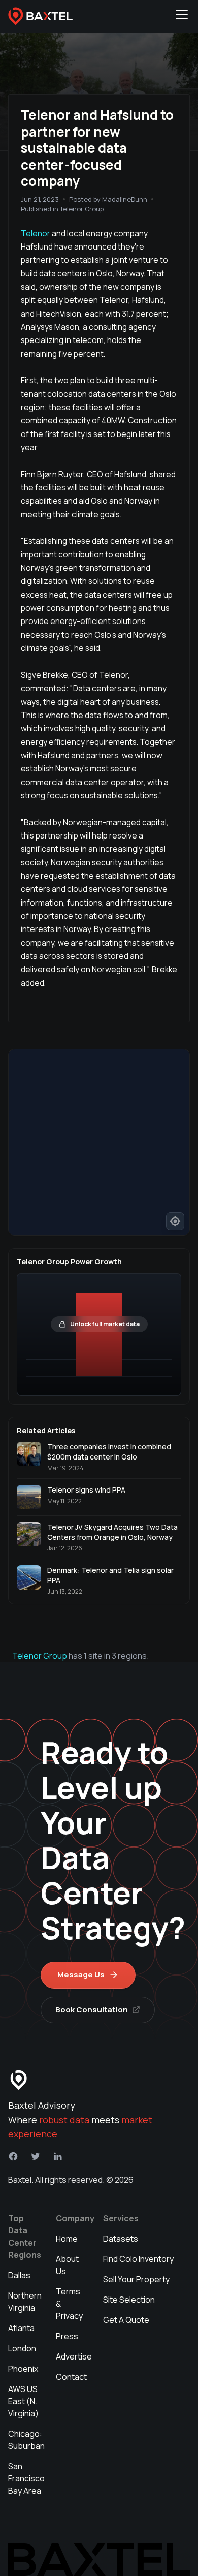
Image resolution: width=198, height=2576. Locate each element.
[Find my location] (175, 1221)
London (22, 2348)
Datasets (121, 2239)
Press (67, 2336)
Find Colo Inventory (138, 2259)
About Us (67, 2265)
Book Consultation (92, 2010)
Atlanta (21, 2328)
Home (67, 2239)
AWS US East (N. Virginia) (23, 2401)
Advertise (74, 2356)
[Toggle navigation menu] (182, 16)
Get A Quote (126, 2320)
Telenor (36, 233)
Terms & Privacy (69, 2304)
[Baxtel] (41, 16)
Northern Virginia (25, 2302)
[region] (99, 1142)
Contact (71, 2377)
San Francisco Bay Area (26, 2478)
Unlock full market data (105, 1324)
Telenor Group (40, 1656)
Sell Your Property (136, 2279)
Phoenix (23, 2369)
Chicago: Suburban (26, 2440)
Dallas (19, 2275)
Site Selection (129, 2300)
